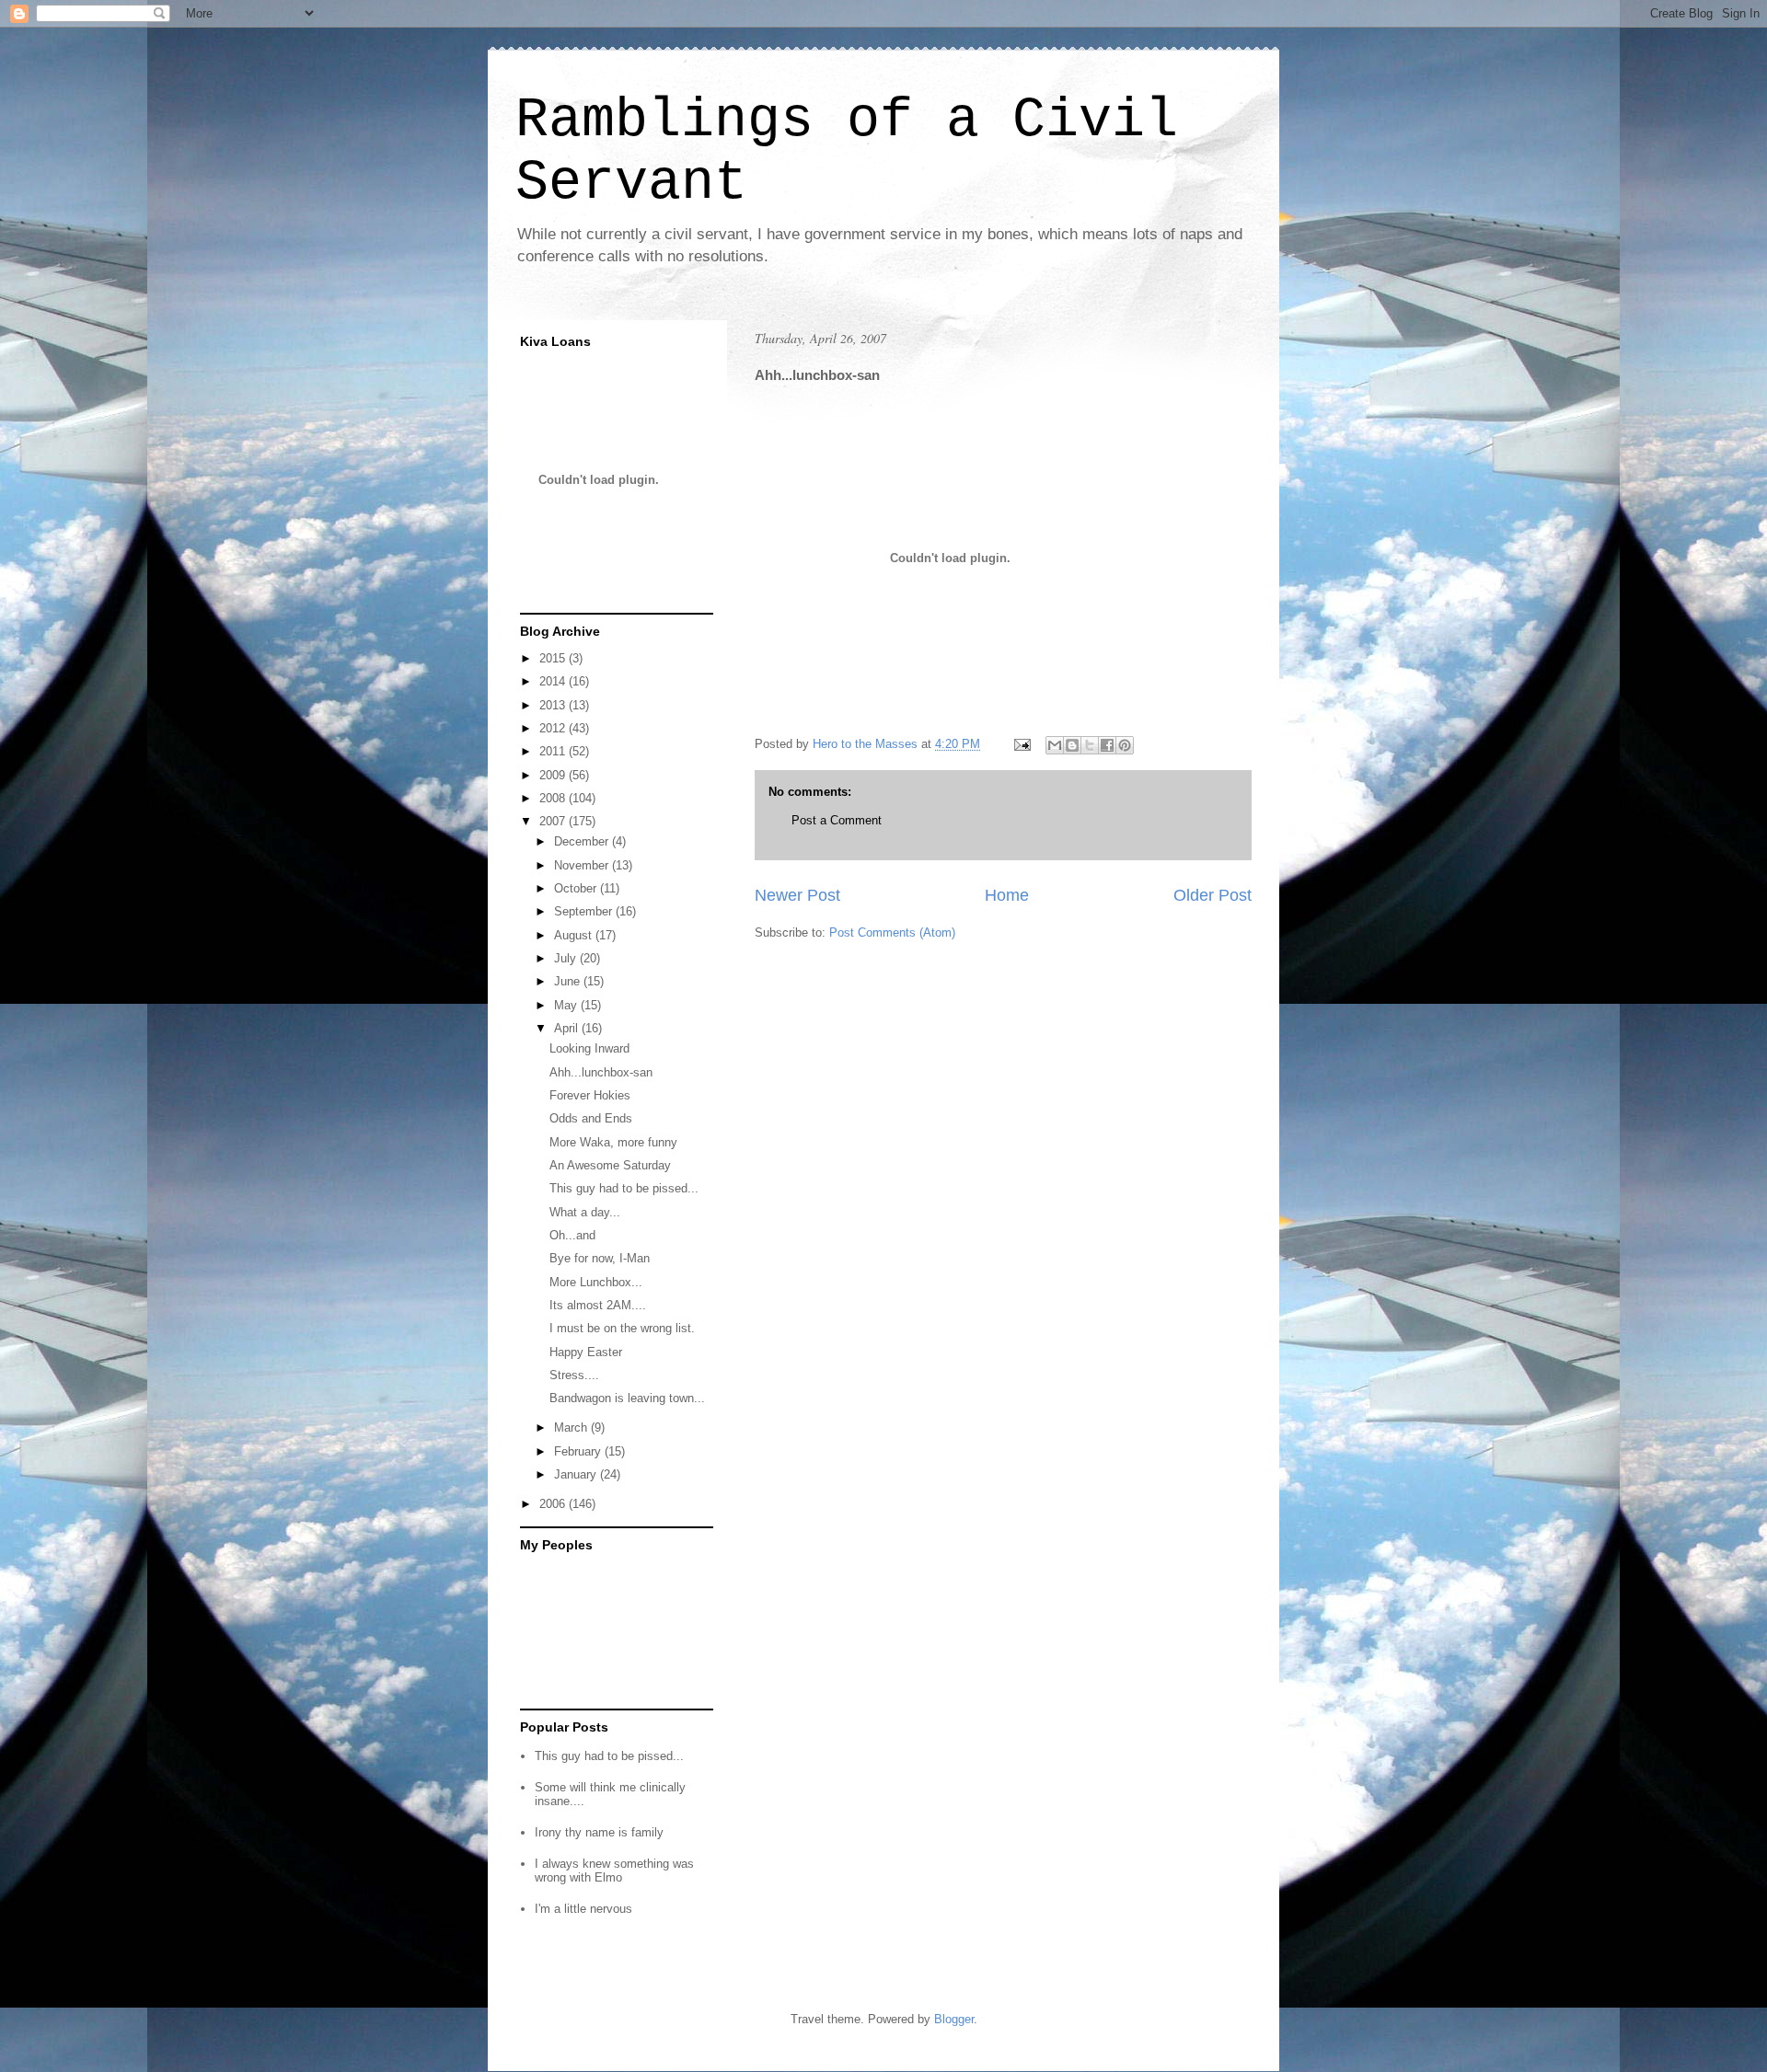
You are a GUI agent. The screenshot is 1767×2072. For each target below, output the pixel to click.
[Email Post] (1021, 744)
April (568, 1028)
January (577, 1474)
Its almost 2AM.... (598, 1305)
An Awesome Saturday (610, 1165)
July (567, 958)
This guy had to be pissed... (624, 1188)
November (583, 865)
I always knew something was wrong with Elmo (614, 1871)
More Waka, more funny (613, 1142)
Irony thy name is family (599, 1832)
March (572, 1427)
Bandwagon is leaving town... (627, 1398)
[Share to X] (1090, 745)
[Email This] (1055, 745)
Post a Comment (837, 820)
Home (1007, 895)
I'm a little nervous (583, 1909)
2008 (554, 798)
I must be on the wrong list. (622, 1328)
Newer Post (797, 895)
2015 (554, 658)
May (567, 1005)
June (569, 981)
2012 (554, 728)
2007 (554, 821)
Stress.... (574, 1375)
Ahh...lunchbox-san (601, 1072)
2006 (554, 1504)
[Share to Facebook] (1107, 745)
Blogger (954, 2019)
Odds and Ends (591, 1118)
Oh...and (572, 1235)
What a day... (585, 1212)
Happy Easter (586, 1352)
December (583, 841)
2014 (554, 681)
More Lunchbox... (596, 1282)
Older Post (1213, 895)
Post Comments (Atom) (892, 932)
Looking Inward (589, 1048)
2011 (554, 751)
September (585, 911)
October (577, 888)
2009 (554, 775)
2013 (554, 705)
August (575, 935)
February (579, 1451)
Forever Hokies (590, 1095)
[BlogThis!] (1072, 745)
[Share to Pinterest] (1125, 745)
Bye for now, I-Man (600, 1258)
